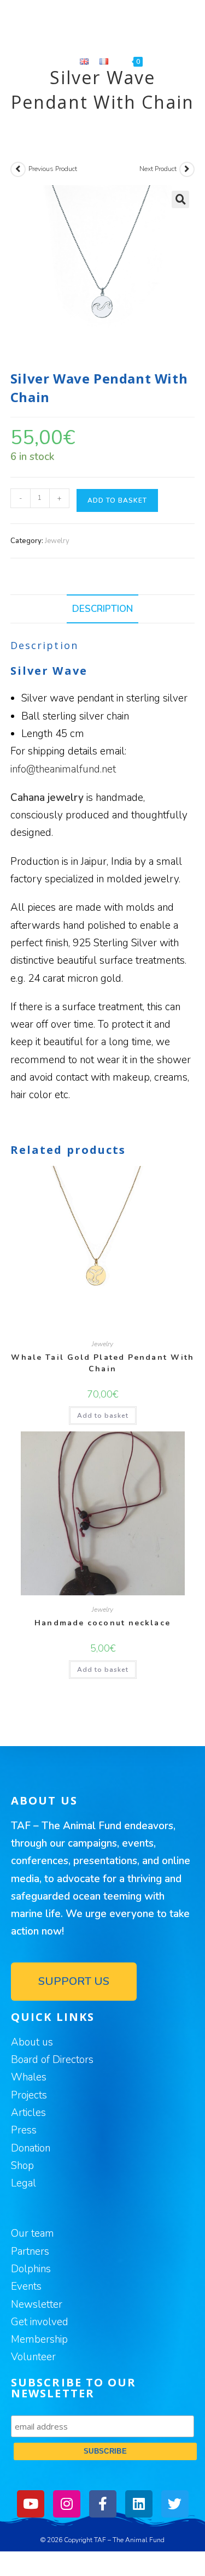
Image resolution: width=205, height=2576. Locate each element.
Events (26, 2286)
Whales (29, 2077)
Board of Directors (52, 2060)
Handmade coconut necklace (102, 1623)
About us (32, 2042)
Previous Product (53, 169)
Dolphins (31, 2269)
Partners (30, 2251)
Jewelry (57, 541)
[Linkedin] (139, 2504)
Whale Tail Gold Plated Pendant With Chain (103, 1363)
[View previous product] (18, 169)
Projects (29, 2095)
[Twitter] (175, 2504)
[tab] (103, 609)
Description (102, 609)
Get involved (40, 2322)
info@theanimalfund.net (63, 769)
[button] (74, 1982)
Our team (33, 2233)
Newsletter (37, 2304)
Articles (28, 2113)
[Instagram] (67, 2504)
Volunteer (33, 2357)
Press (24, 2130)
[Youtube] (31, 2504)
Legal (24, 2183)
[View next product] (187, 169)
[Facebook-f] (103, 2504)
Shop (22, 2166)
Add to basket (117, 500)
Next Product (158, 169)
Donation (31, 2148)
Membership (39, 2339)
